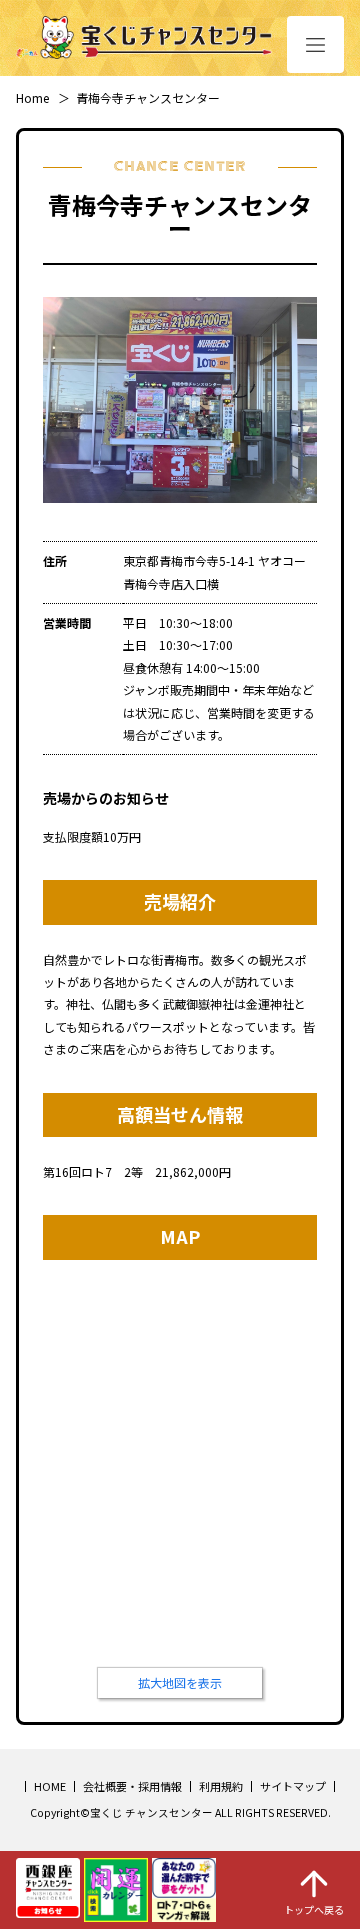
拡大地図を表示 (180, 1682)
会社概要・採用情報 (132, 1786)
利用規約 (221, 1786)
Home (32, 97)
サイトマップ (293, 1786)
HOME (50, 1786)
